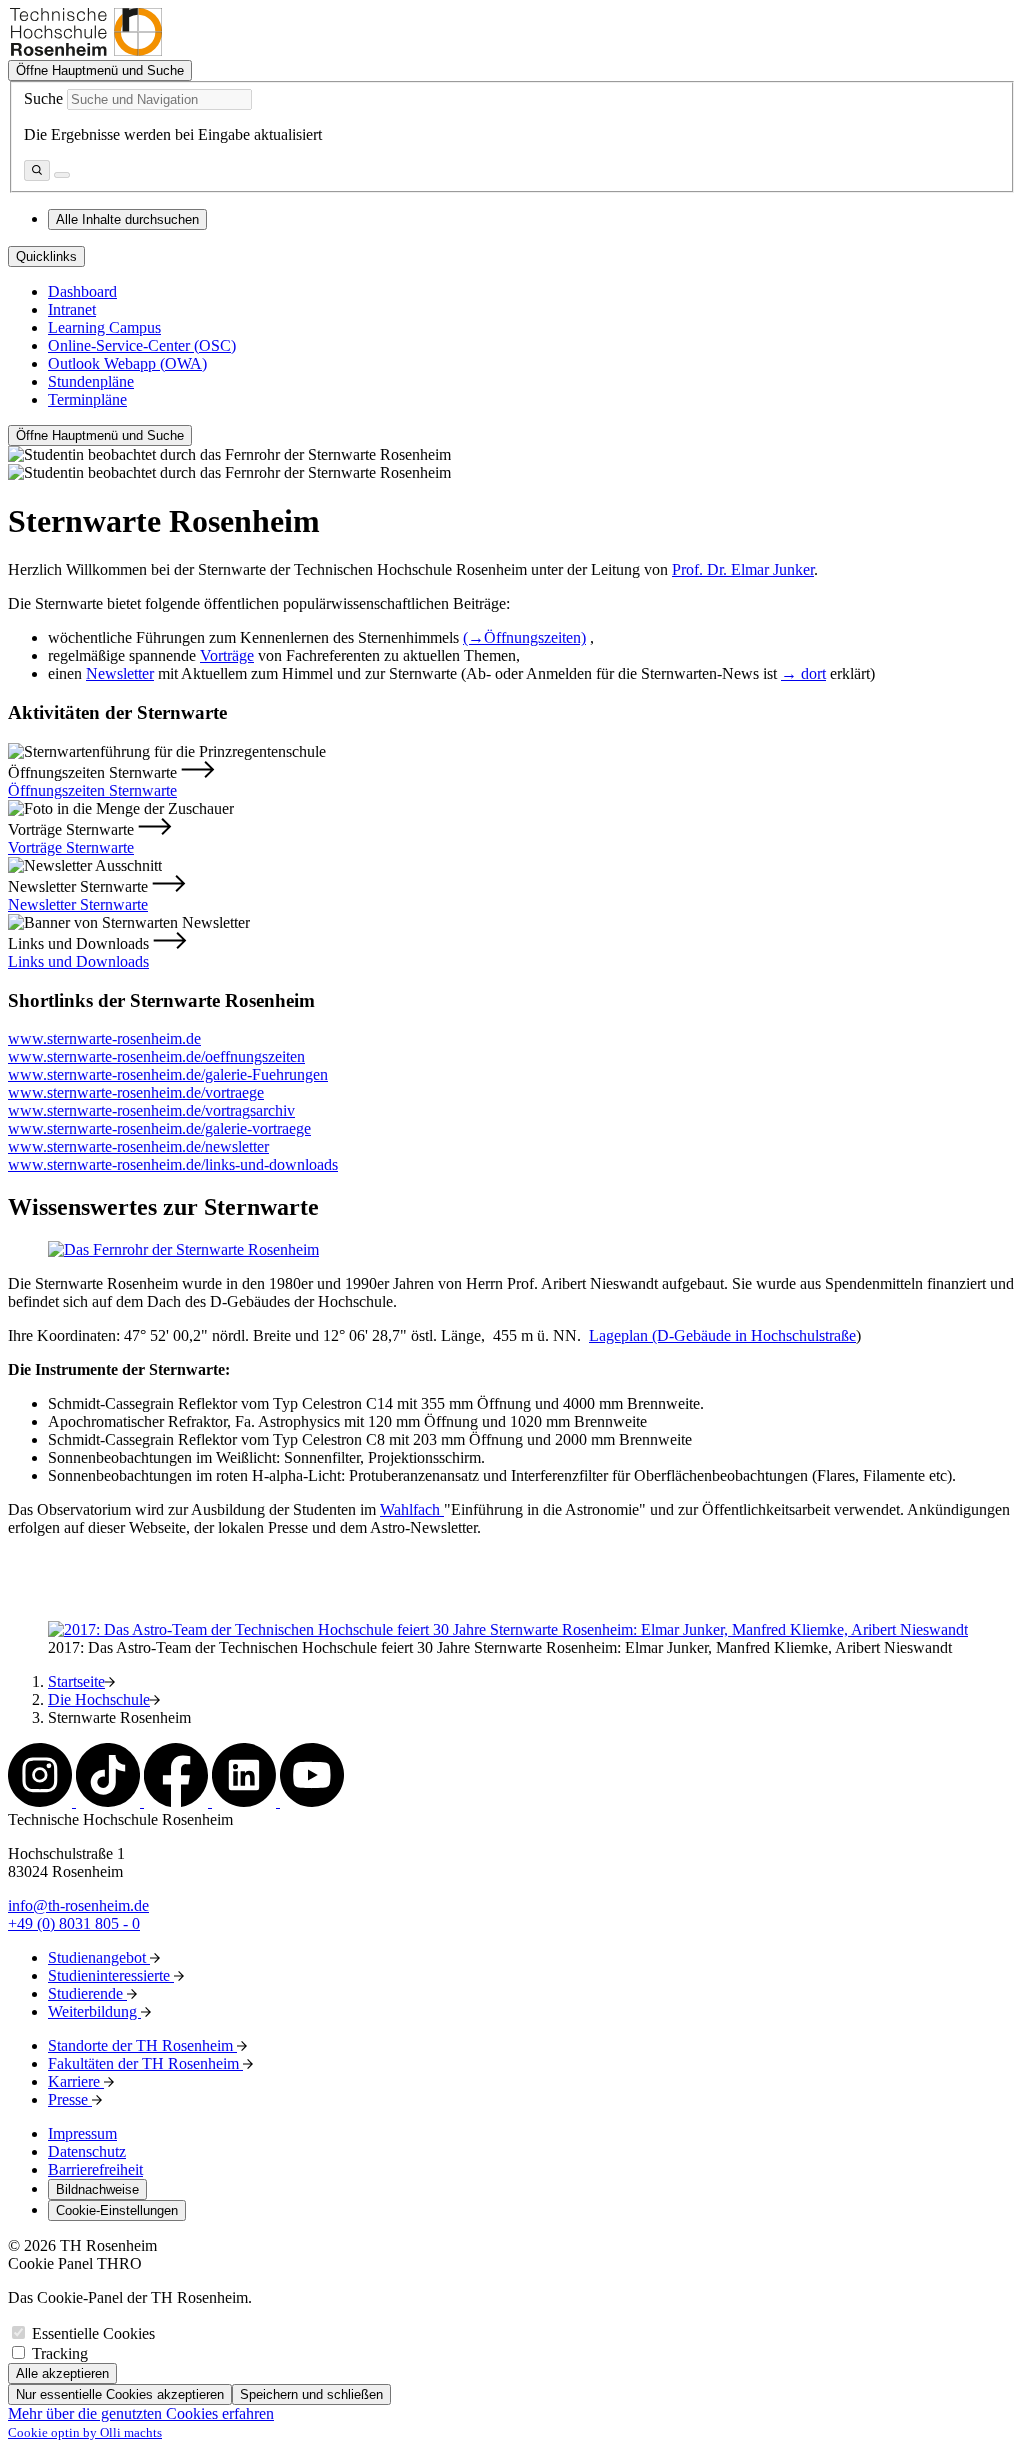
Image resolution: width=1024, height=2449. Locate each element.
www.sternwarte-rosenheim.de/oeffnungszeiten (156, 1056)
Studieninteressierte (111, 1975)
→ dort (803, 673)
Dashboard (82, 291)
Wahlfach (412, 1509)
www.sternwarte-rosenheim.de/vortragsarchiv (151, 1110)
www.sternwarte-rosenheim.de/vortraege (136, 1092)
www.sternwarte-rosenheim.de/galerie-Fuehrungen (168, 1074)
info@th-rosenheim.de (78, 1905)
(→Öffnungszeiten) (524, 637)
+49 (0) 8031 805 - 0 (74, 1923)
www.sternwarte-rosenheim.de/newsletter (138, 1146)
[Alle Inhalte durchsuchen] (37, 170)
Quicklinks (46, 256)
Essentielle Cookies (93, 2333)
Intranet (72, 309)
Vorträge (227, 655)
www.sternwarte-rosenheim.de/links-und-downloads (173, 1164)
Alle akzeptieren (62, 2373)
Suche (43, 98)
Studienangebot (99, 1957)
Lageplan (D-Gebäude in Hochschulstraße (722, 1335)
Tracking (60, 2353)
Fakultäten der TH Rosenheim (145, 2063)
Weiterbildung (94, 2011)
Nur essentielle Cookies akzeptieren (120, 2394)
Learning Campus (104, 327)
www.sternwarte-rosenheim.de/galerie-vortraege (159, 1128)
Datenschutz (87, 2151)
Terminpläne (87, 399)
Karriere (76, 2081)
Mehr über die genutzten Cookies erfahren (141, 2413)
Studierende (87, 1993)
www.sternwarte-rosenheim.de (104, 1038)
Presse (70, 2099)
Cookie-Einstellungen (117, 2210)
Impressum (82, 2133)
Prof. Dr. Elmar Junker (743, 569)
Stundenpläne (91, 381)
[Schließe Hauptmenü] (62, 175)
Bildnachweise (97, 2189)
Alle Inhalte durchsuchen (127, 219)
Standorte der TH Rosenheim (142, 2045)
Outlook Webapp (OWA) (127, 363)
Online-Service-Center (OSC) (142, 345)
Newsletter (120, 673)
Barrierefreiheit (95, 2169)
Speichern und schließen (311, 2394)
